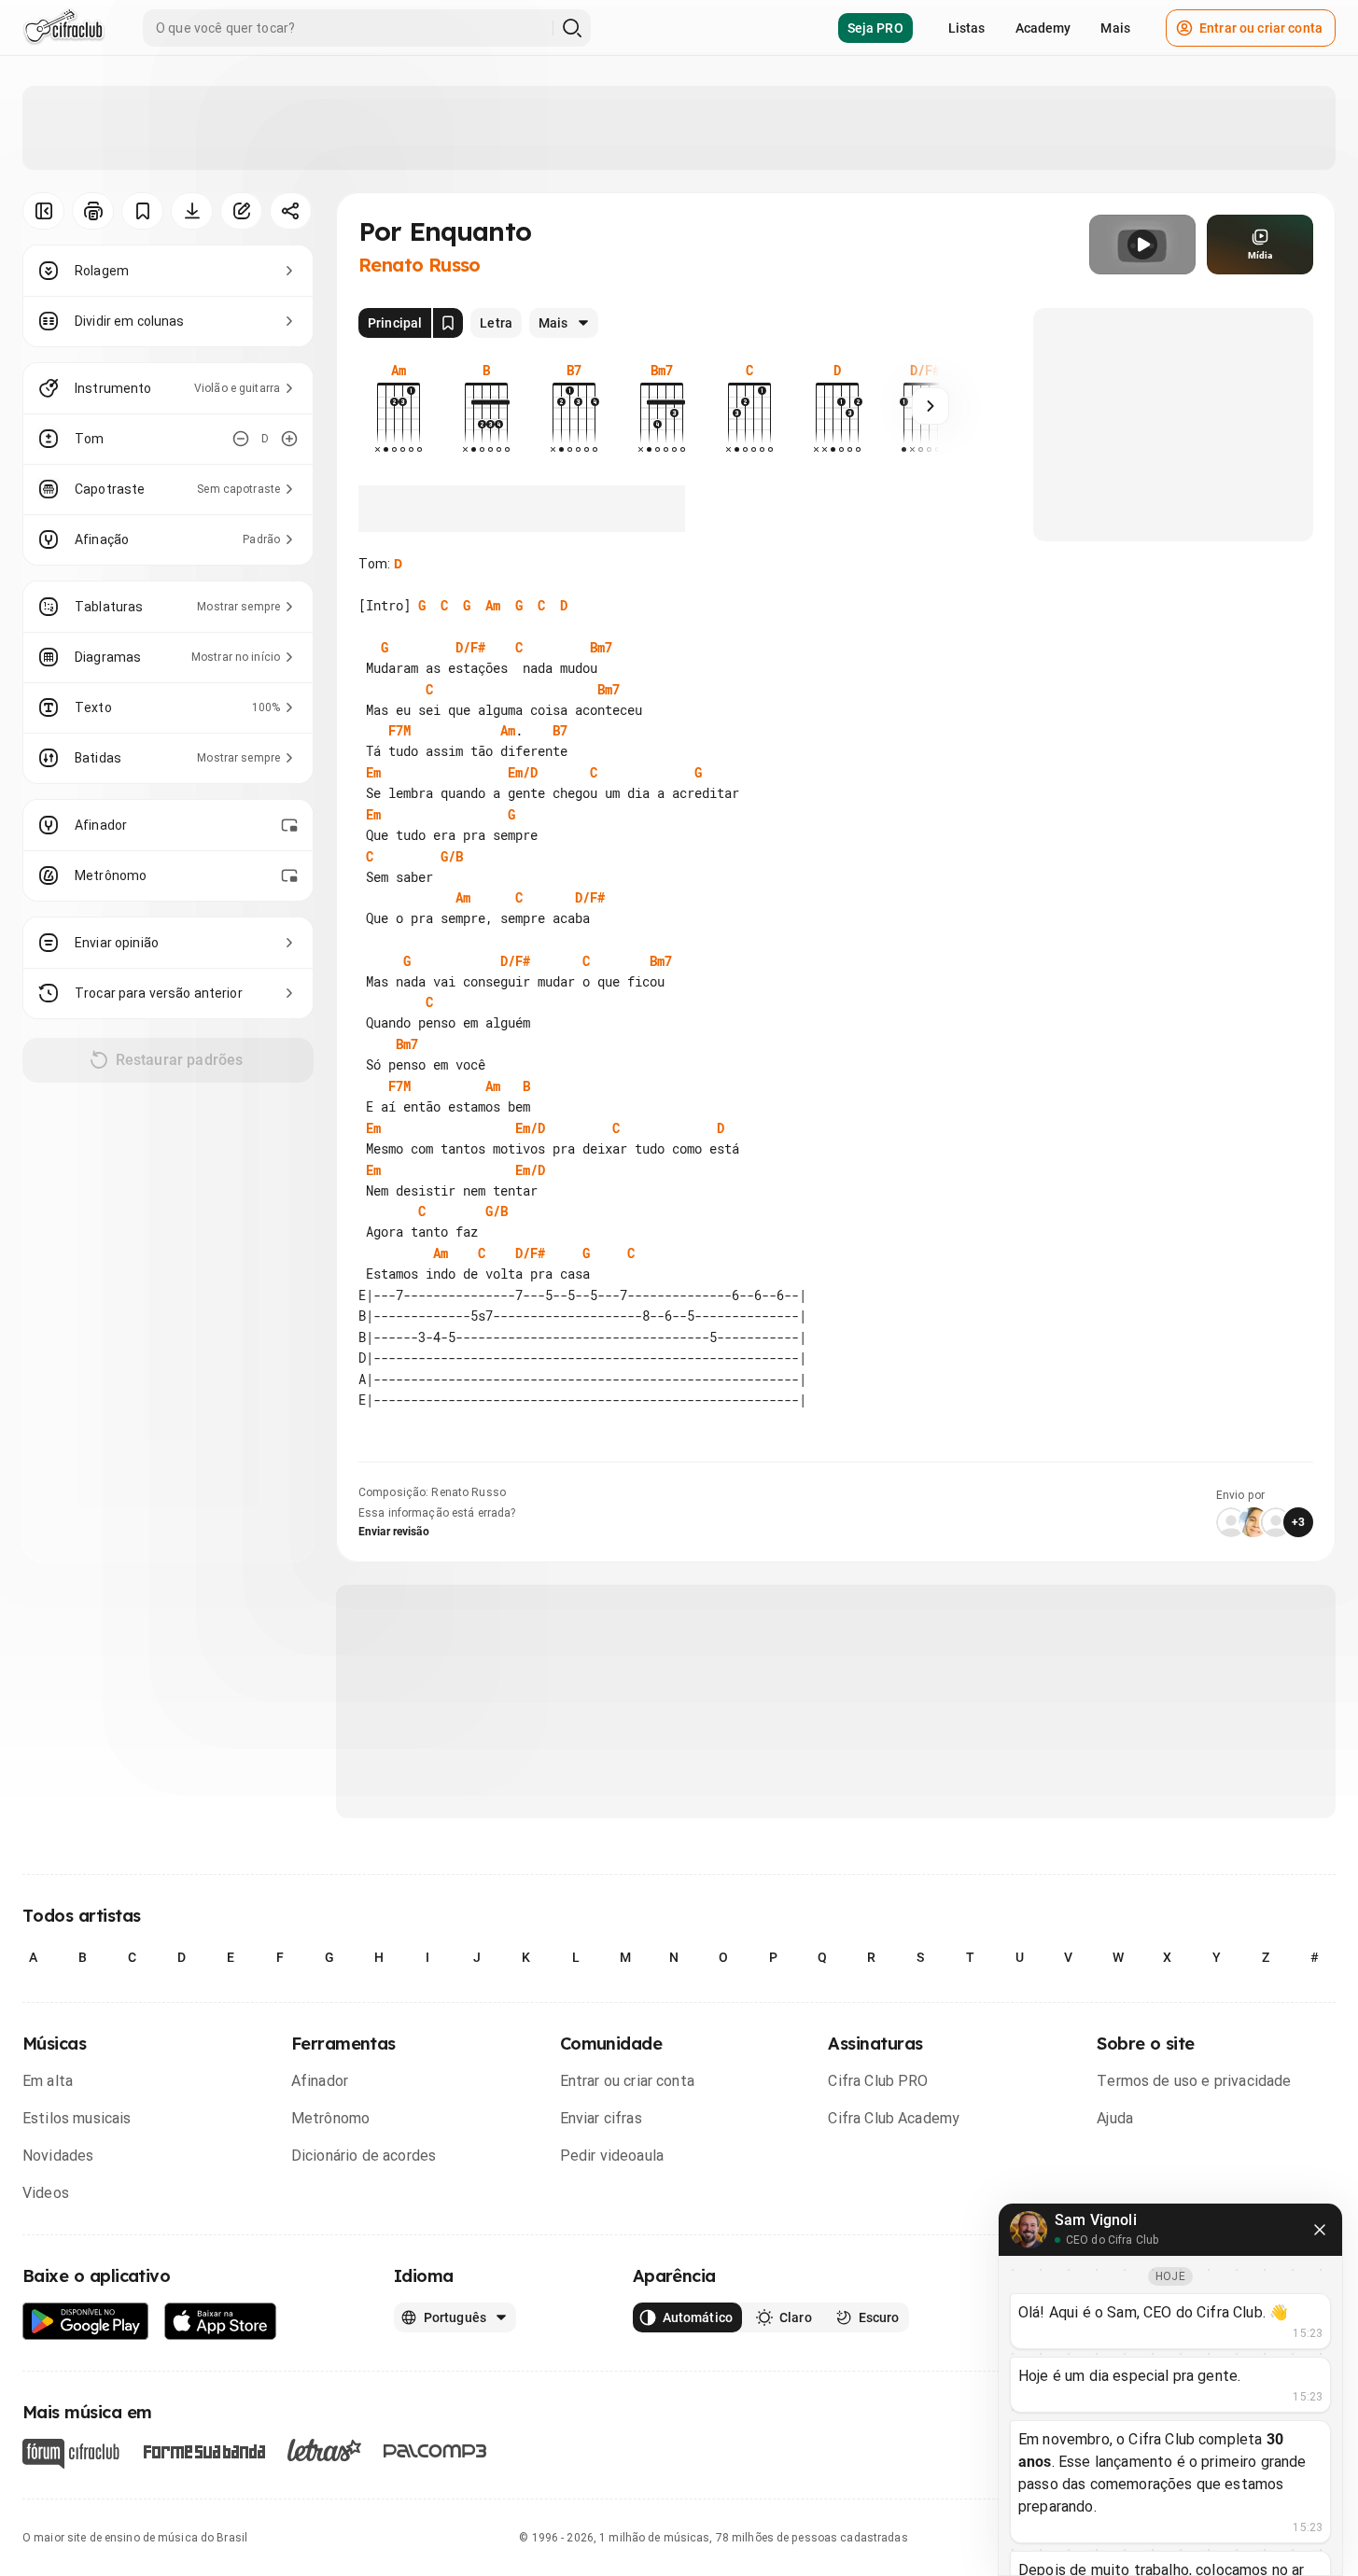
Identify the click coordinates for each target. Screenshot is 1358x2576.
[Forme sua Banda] (203, 2450)
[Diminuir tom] (241, 439)
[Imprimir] (93, 211)
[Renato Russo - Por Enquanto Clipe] (1142, 245)
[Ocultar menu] (43, 211)
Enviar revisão (394, 1532)
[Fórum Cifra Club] (71, 2454)
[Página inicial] (64, 28)
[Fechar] (1320, 2230)
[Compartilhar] (291, 211)
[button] (1142, 245)
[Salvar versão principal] (448, 323)
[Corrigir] (241, 211)
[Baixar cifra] (192, 211)
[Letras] (324, 2450)
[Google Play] (86, 2322)
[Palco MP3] (435, 2451)
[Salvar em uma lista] (142, 211)
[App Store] (221, 2322)
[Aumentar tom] (289, 439)
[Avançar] (931, 406)
